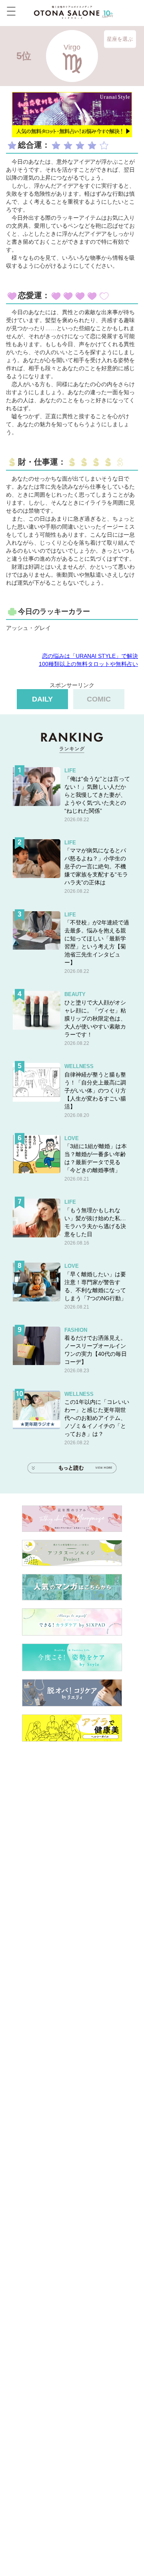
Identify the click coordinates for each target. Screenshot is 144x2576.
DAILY (42, 699)
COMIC (99, 699)
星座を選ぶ (120, 39)
